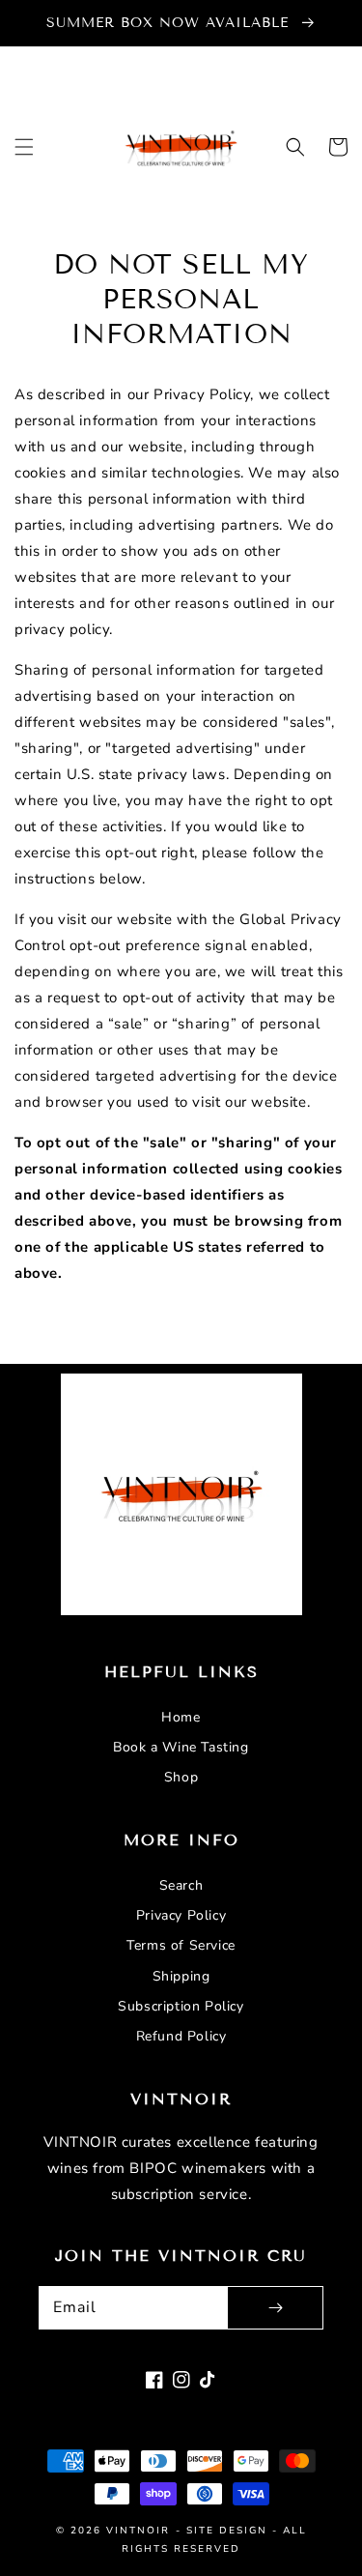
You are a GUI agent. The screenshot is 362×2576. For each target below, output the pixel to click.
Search (181, 1885)
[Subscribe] (275, 2308)
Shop (181, 1777)
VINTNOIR (138, 2531)
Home (181, 1717)
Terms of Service (181, 1945)
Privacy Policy (181, 1915)
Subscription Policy (181, 2006)
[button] (24, 147)
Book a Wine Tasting (181, 1747)
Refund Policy (181, 2036)
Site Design (227, 2531)
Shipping (181, 1976)
